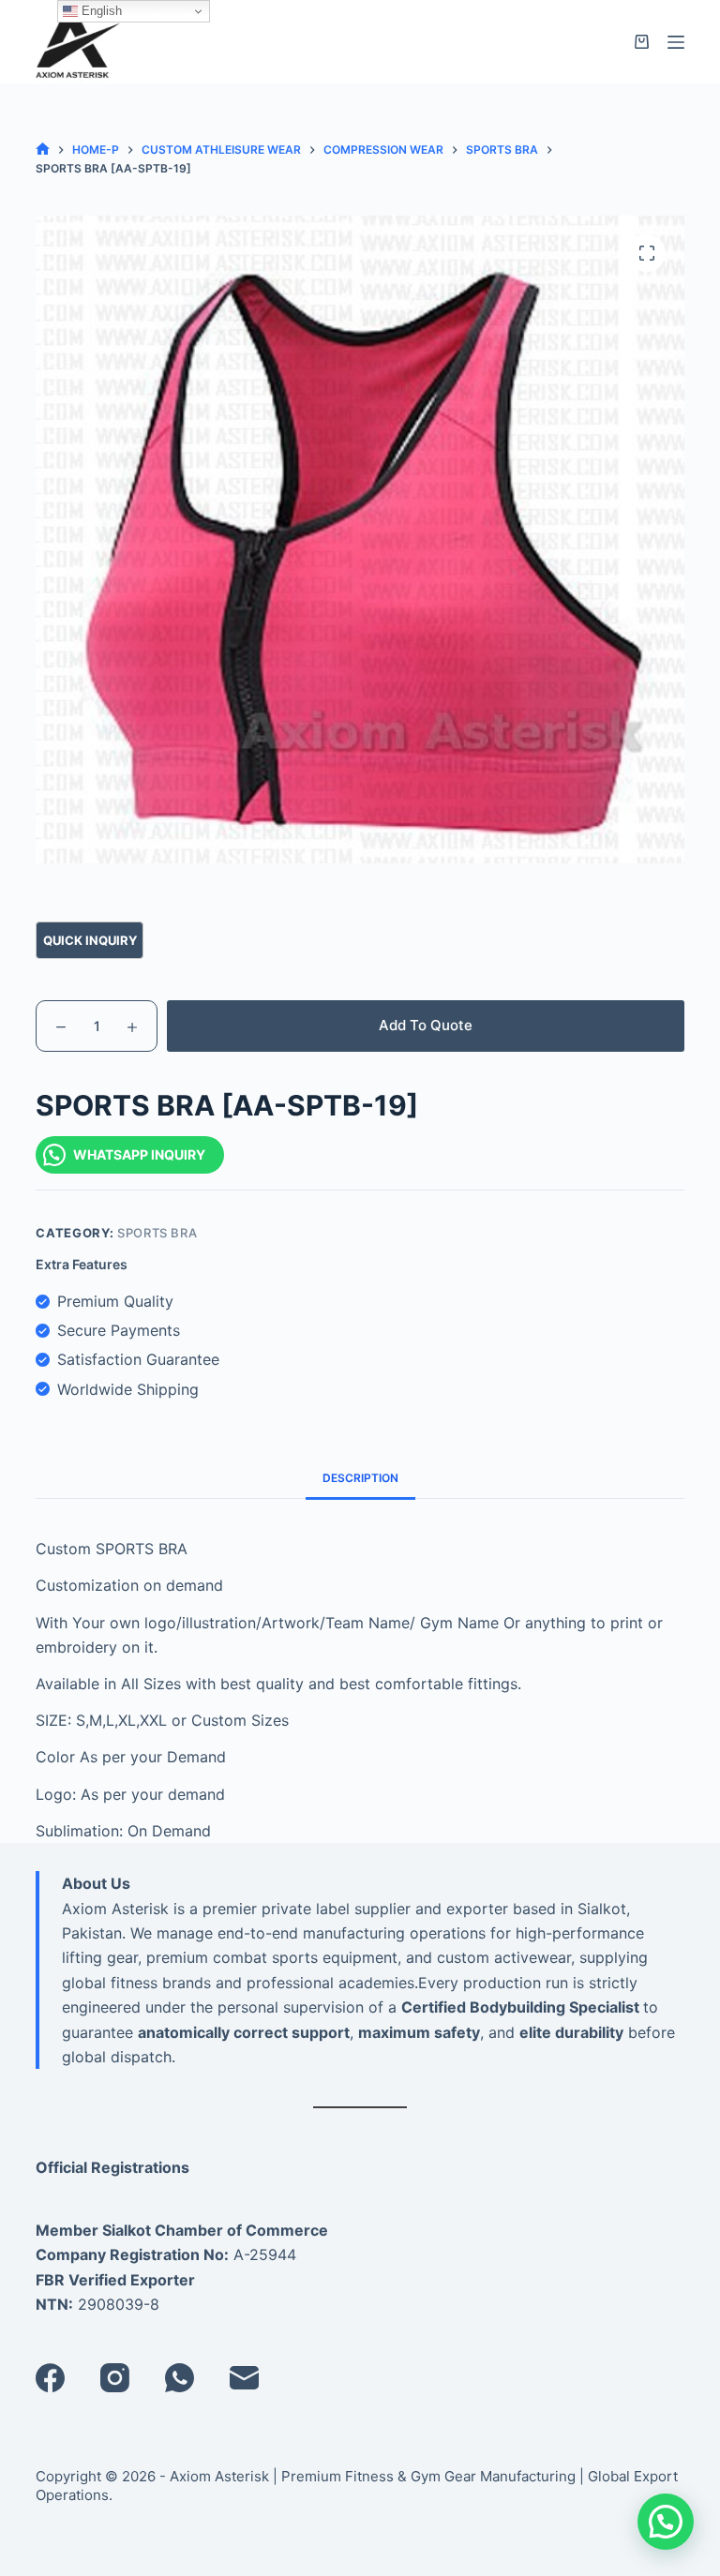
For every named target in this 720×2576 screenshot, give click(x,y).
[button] (666, 2522)
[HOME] (43, 150)
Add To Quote (426, 1025)
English (100, 11)
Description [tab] (360, 1478)
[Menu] (676, 42)
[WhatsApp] (180, 2378)
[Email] (244, 2378)
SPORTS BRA (157, 1233)
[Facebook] (50, 2378)
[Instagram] (115, 2378)
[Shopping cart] (642, 42)
